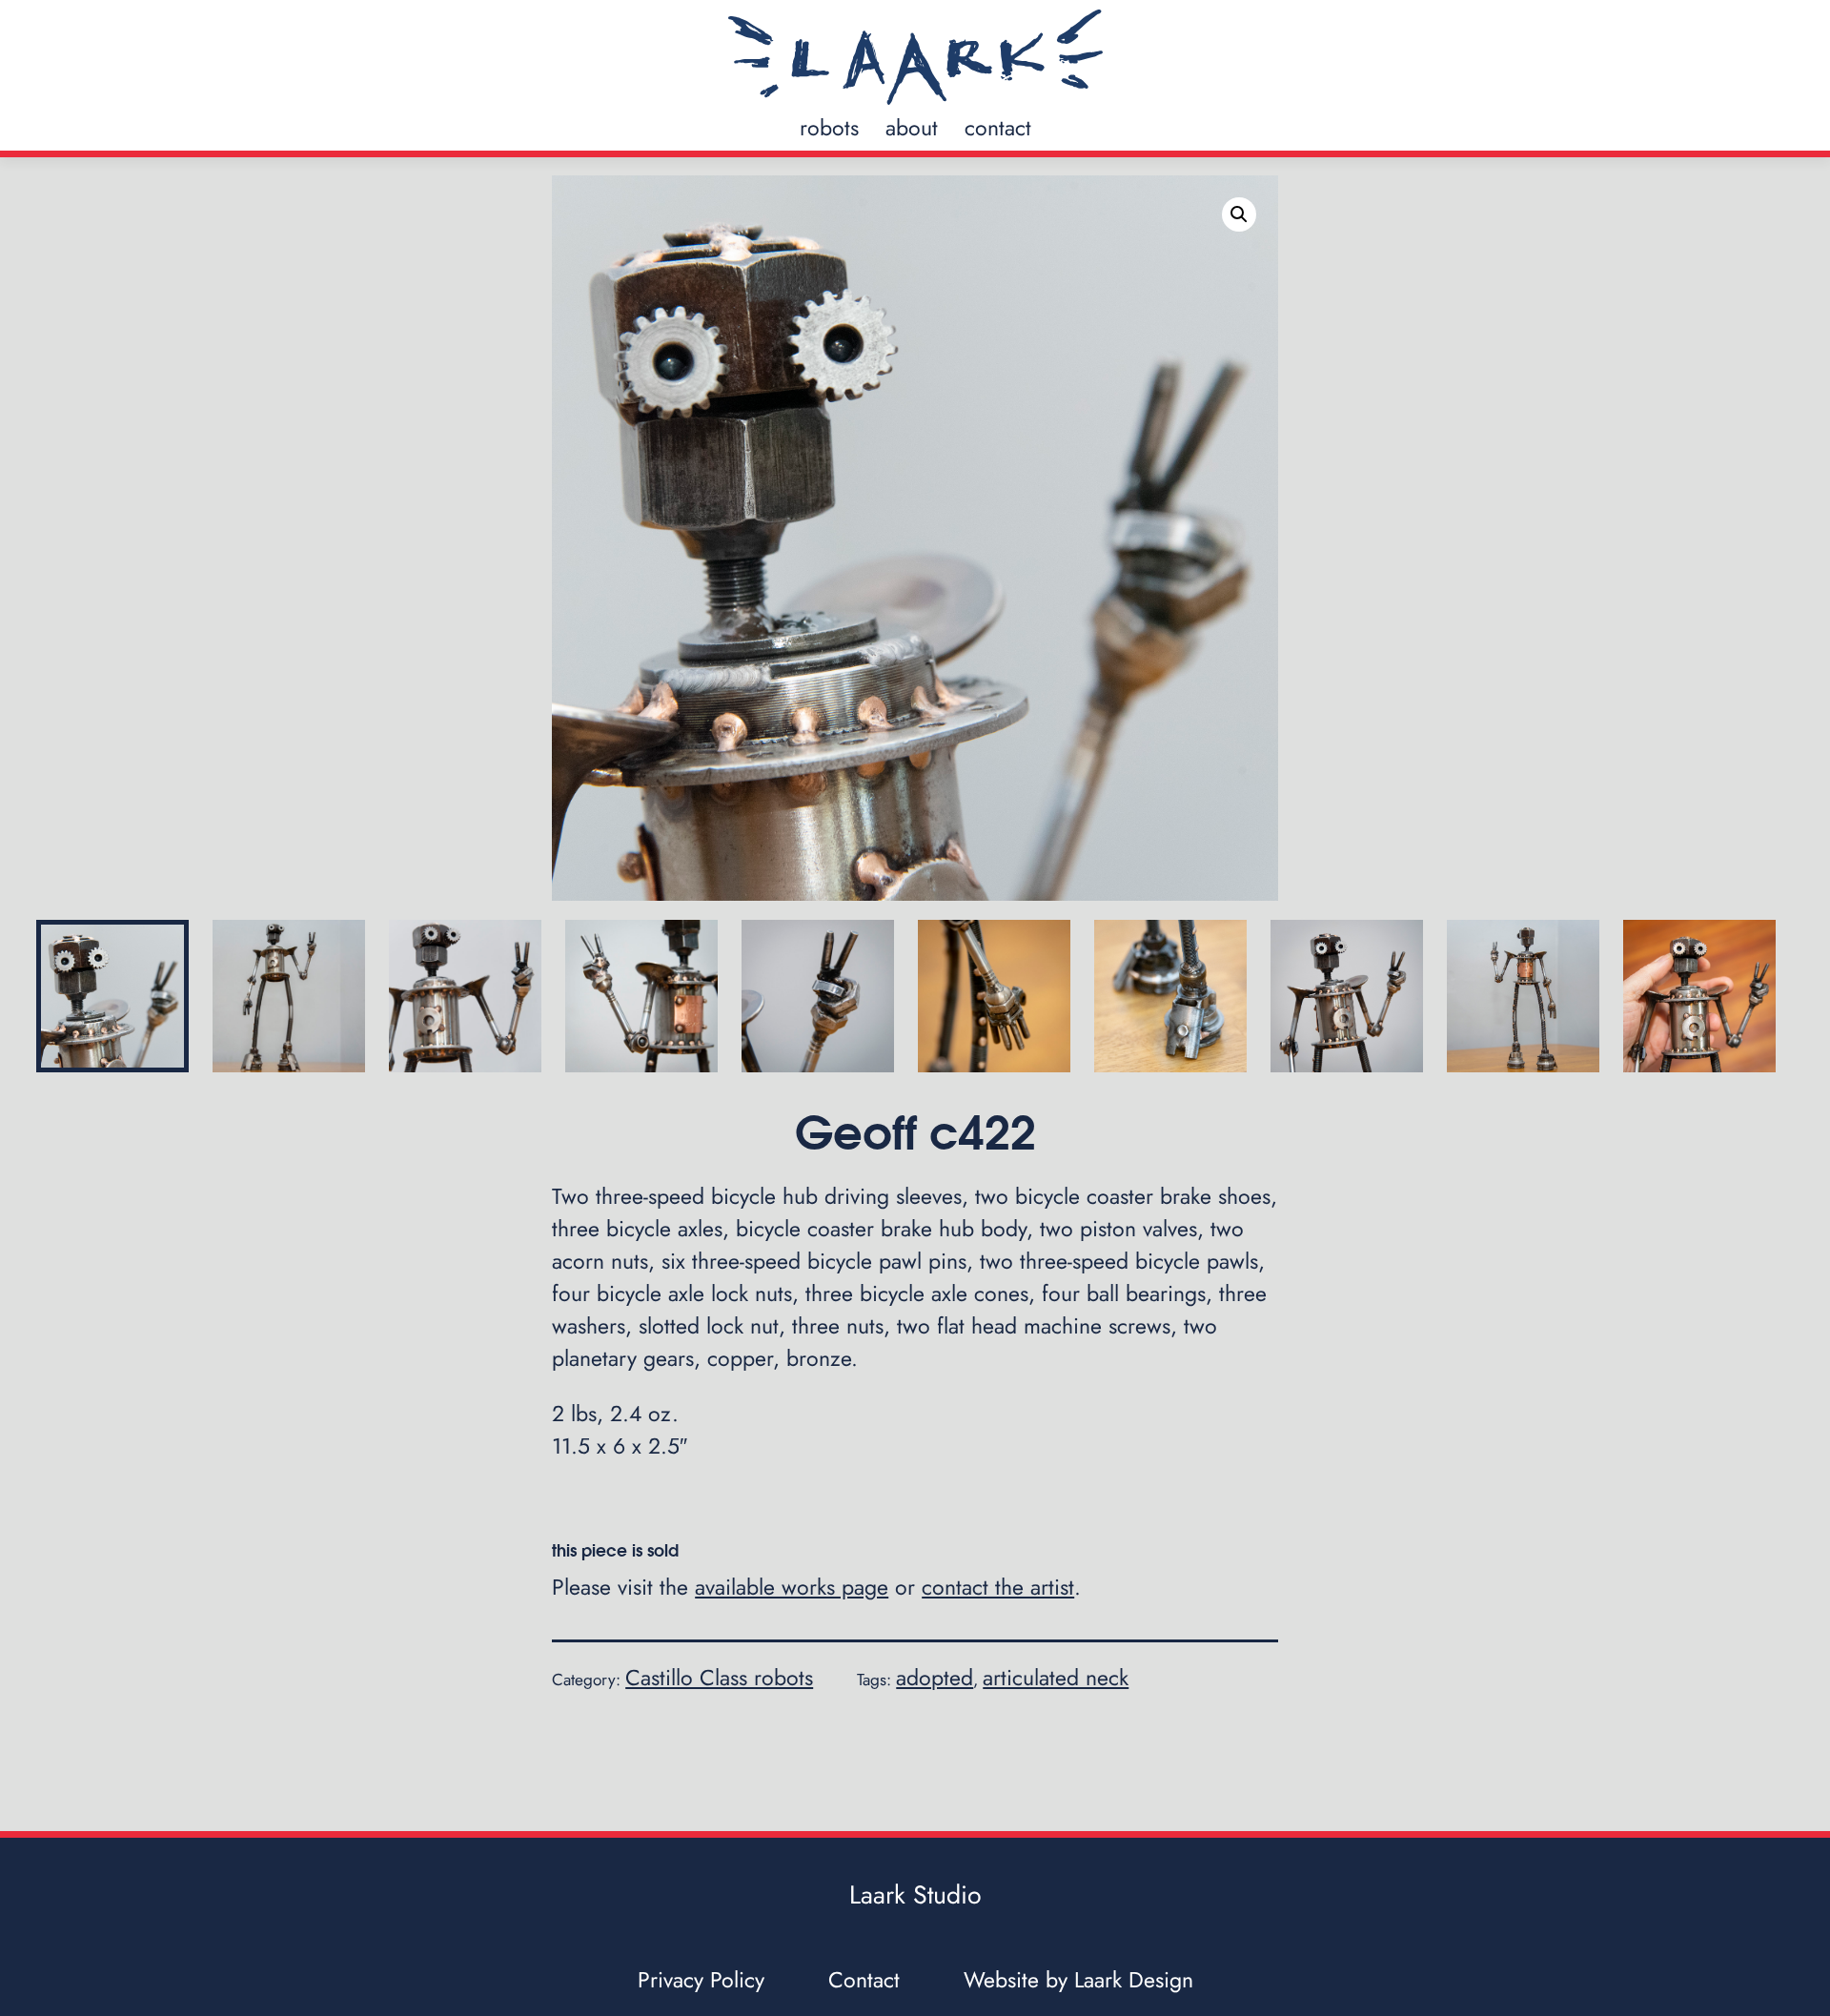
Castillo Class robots (719, 1678)
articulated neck (1056, 1678)
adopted (935, 1678)
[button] (1239, 214)
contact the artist (998, 1587)
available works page (792, 1587)
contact (998, 128)
